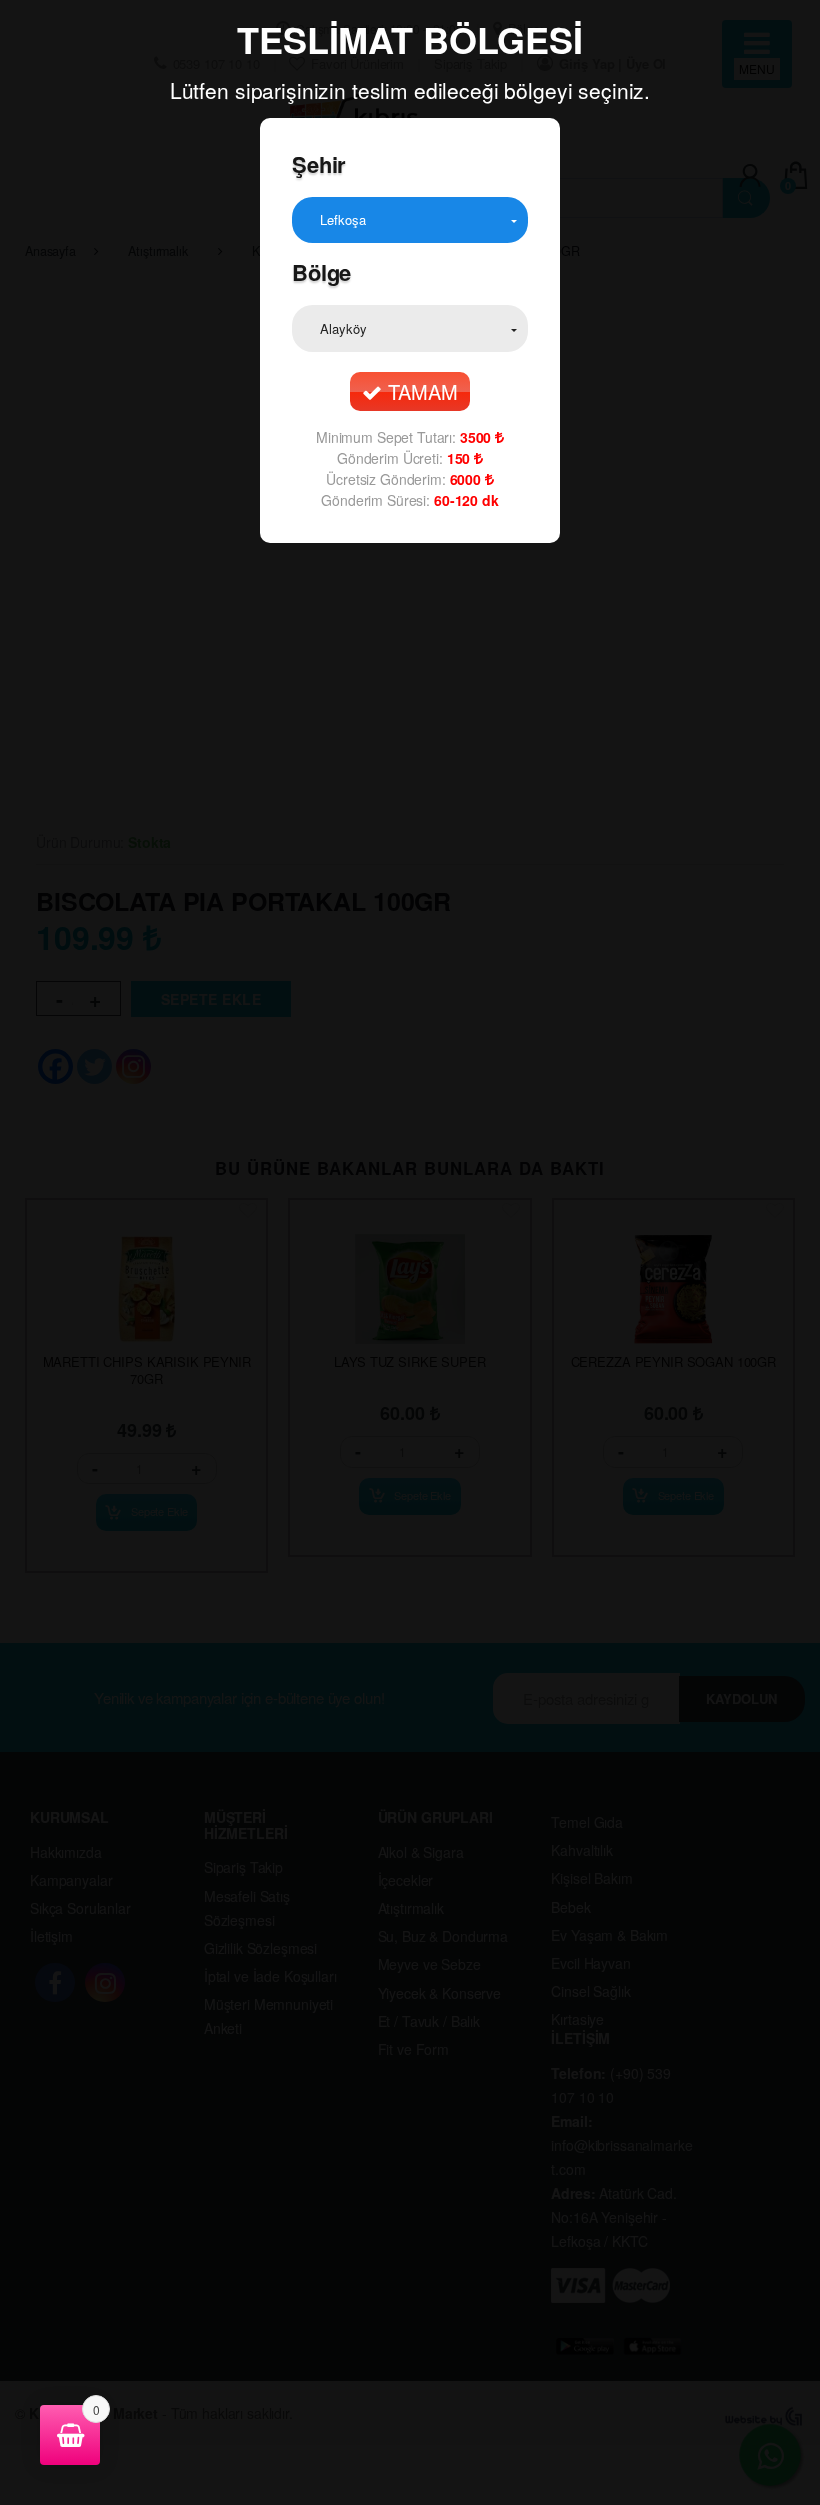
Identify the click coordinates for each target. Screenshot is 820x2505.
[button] (410, 220)
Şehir (319, 164)
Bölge (321, 272)
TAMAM (419, 391)
